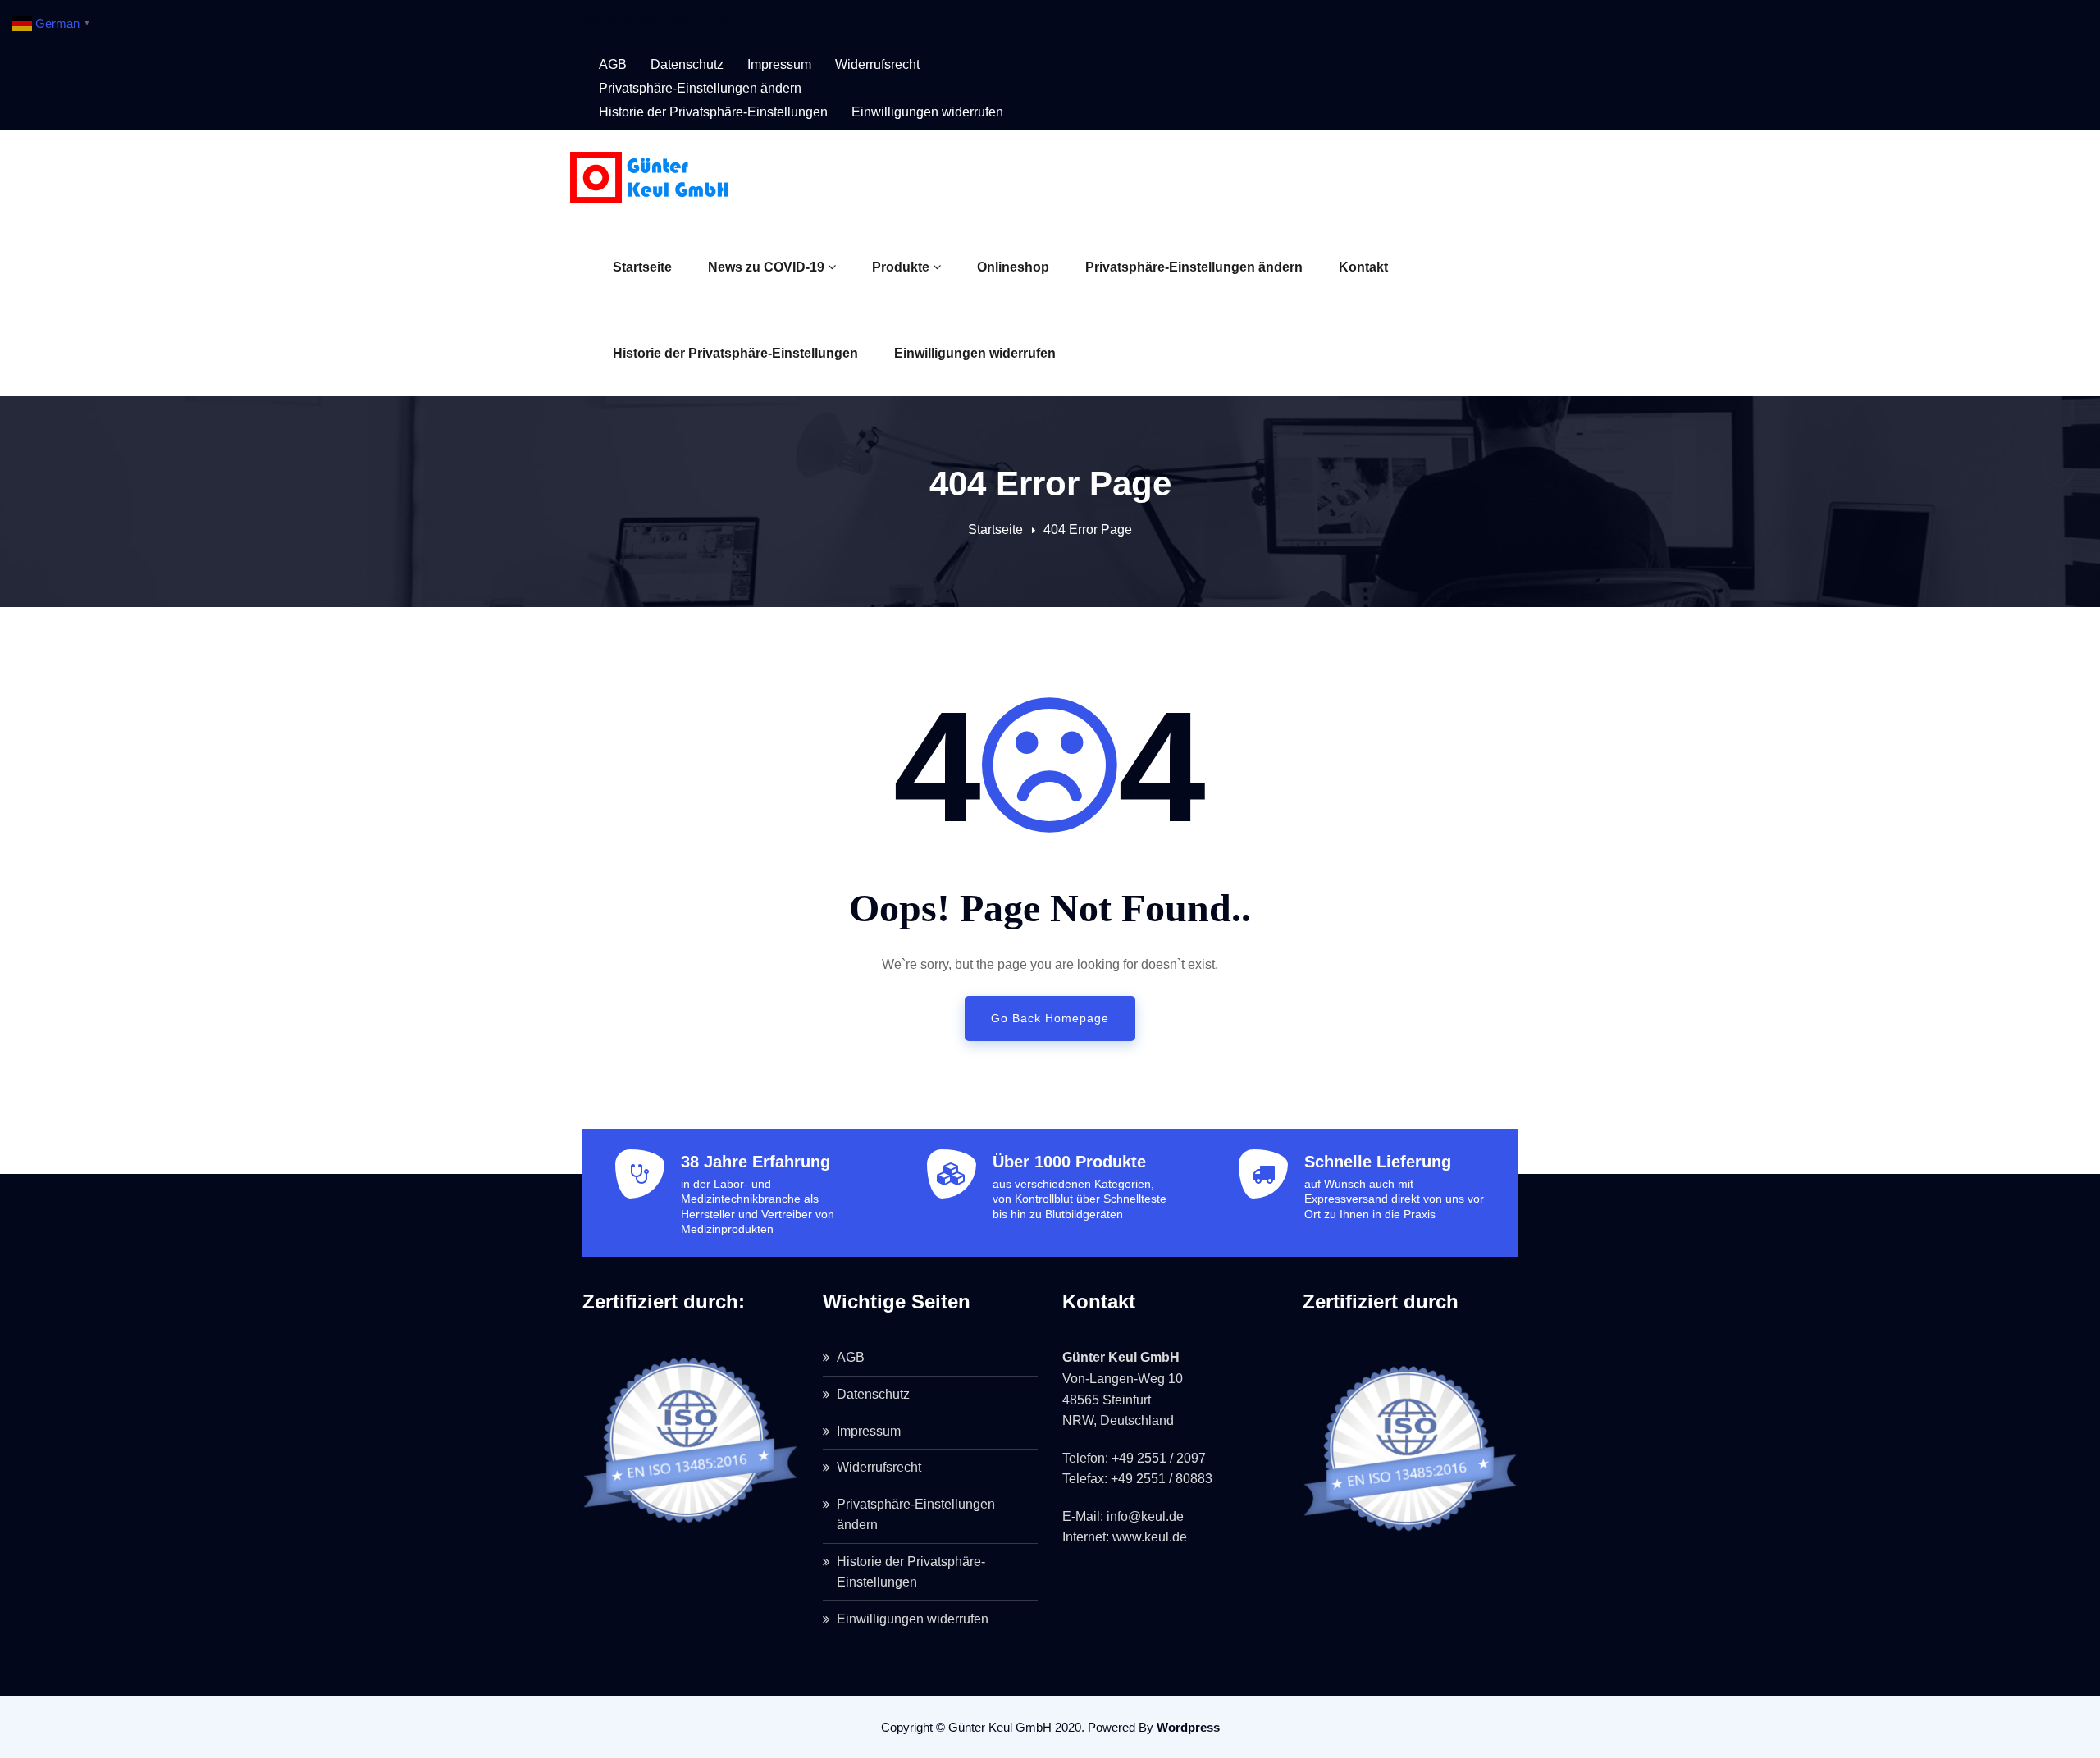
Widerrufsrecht (877, 64)
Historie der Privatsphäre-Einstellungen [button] (713, 112)
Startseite (642, 267)
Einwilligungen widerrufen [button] (927, 112)
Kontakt (1363, 267)
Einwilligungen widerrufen (975, 353)
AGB (613, 64)
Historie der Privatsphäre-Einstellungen (735, 353)
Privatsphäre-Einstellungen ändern (1194, 267)
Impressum (779, 64)
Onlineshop (1013, 267)
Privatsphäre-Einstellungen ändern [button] (700, 88)
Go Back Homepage (1050, 1018)
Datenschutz (687, 64)
